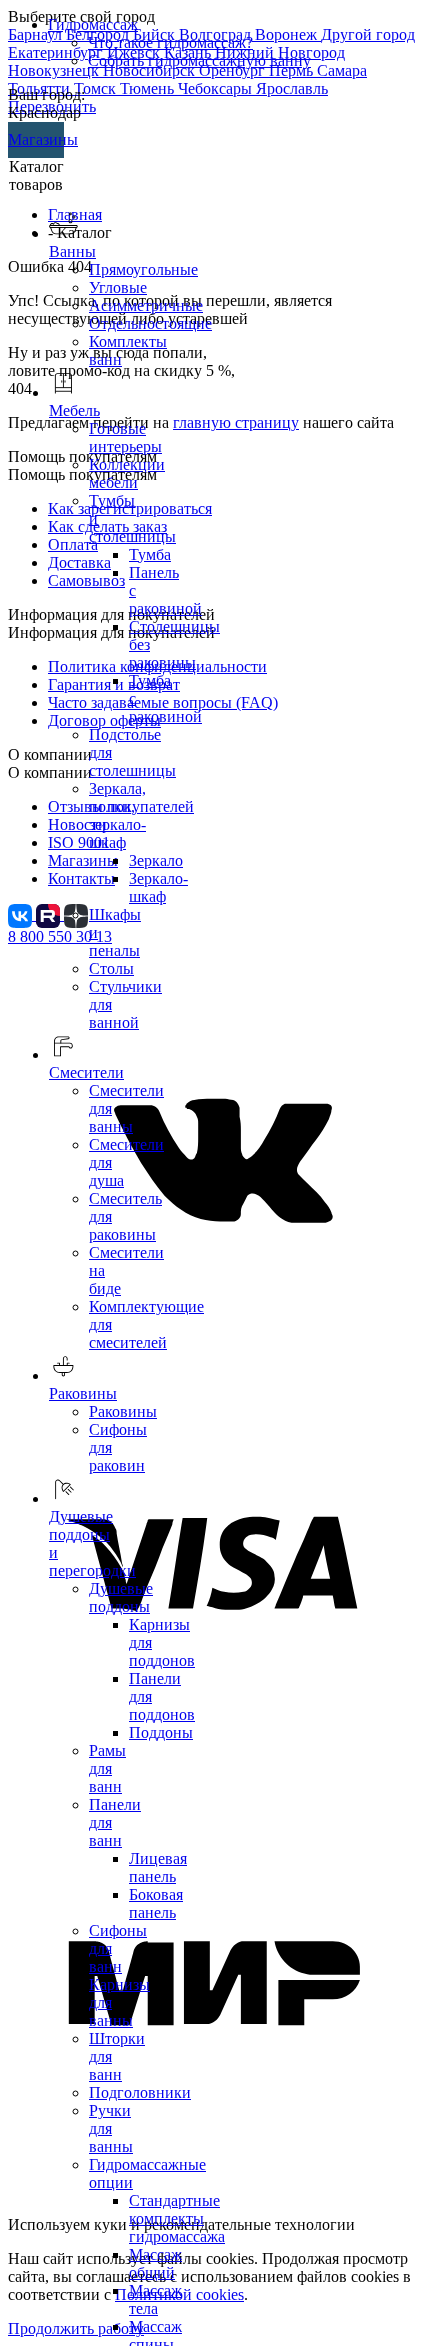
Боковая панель (156, 1903)
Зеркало (156, 860)
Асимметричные (146, 305)
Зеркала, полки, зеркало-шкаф (117, 815)
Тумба (150, 554)
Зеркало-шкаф (158, 887)
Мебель (74, 410)
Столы (111, 968)
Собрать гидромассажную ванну (199, 60)
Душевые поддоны (121, 1597)
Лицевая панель (158, 1867)
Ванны (72, 251)
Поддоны (161, 1732)
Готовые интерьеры (125, 437)
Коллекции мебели (127, 473)
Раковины (123, 1411)
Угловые (118, 287)
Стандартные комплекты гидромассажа (177, 2218)
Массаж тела (155, 2299)
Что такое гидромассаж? (170, 42)
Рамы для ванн (107, 1768)
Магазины (36, 139)
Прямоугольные (143, 269)
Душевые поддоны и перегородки (92, 1543)
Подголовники (140, 2092)
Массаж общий (155, 2263)
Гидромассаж (93, 24)
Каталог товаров (36, 175)
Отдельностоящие (150, 323)
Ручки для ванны (111, 2128)
